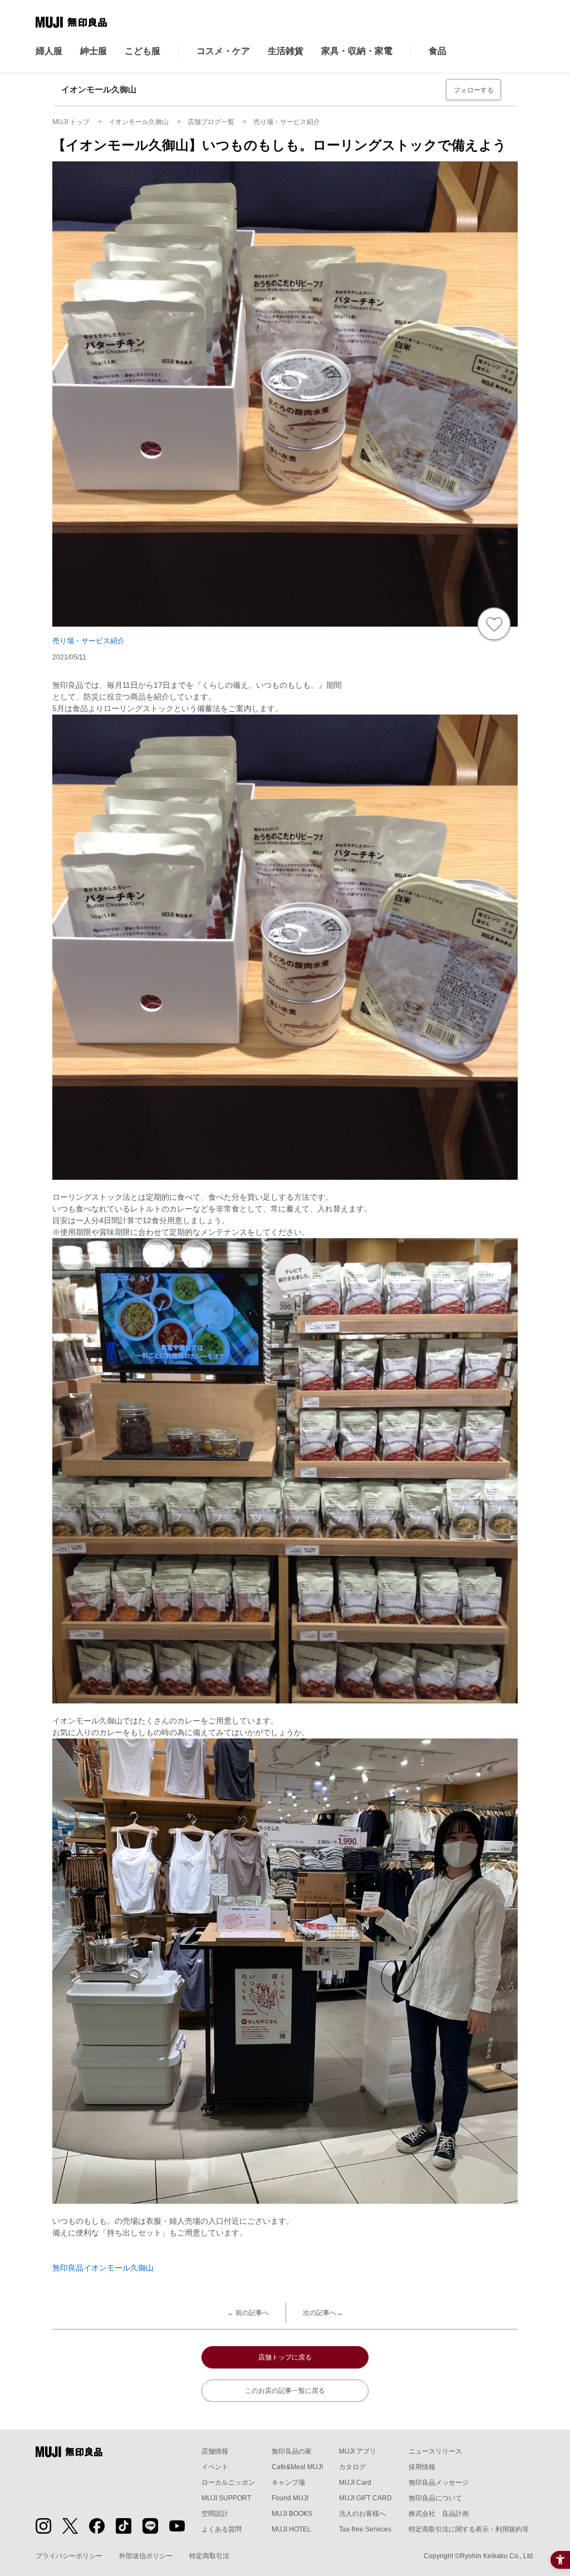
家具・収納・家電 (357, 51)
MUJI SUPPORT (226, 2498)
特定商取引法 (209, 2556)
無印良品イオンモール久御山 (103, 2268)
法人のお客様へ (362, 2514)
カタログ (352, 2467)
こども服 (142, 51)
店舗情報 (215, 2451)
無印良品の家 (292, 2451)
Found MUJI (290, 2498)
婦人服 (49, 51)
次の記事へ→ (323, 2313)
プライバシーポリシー (69, 2556)
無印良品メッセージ (439, 2483)
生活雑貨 (286, 51)
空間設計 (215, 2514)
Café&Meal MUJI (297, 2467)
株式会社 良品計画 (439, 2514)
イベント (215, 2467)
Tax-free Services (365, 2529)
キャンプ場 (288, 2483)
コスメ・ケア (223, 51)
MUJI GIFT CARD (365, 2498)
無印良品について (435, 2498)
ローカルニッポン (228, 2483)
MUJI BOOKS (292, 2514)
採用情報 (422, 2467)
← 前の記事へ (248, 2313)
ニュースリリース (435, 2451)
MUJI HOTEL (291, 2529)
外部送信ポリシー (146, 2556)
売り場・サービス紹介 (89, 641)
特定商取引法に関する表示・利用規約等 (469, 2529)
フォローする (474, 90)
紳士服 (94, 51)
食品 (438, 51)
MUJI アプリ (358, 2451)
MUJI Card (355, 2483)
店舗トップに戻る (285, 2357)
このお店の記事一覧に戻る (285, 2391)
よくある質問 (222, 2529)
